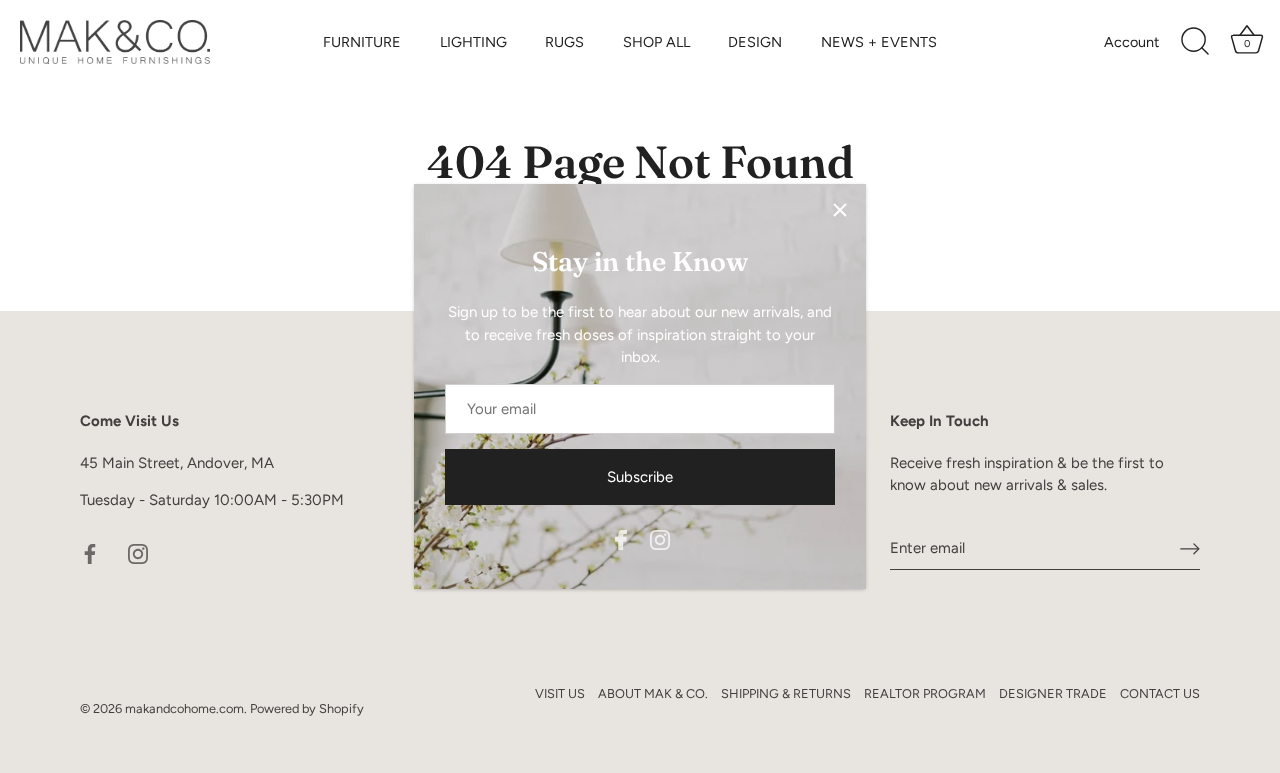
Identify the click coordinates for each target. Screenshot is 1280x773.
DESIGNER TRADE (1053, 693)
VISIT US (560, 693)
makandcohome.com (184, 708)
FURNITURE (362, 42)
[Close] (840, 210)
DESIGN (755, 42)
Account (1131, 42)
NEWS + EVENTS (879, 42)
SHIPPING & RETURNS (786, 693)
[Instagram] (660, 539)
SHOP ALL (656, 42)
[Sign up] (1190, 548)
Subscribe (640, 477)
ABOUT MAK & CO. (653, 693)
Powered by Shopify (307, 708)
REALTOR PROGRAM (925, 693)
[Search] (1195, 42)
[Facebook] (621, 539)
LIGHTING (473, 42)
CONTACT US (1160, 693)
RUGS (564, 42)
